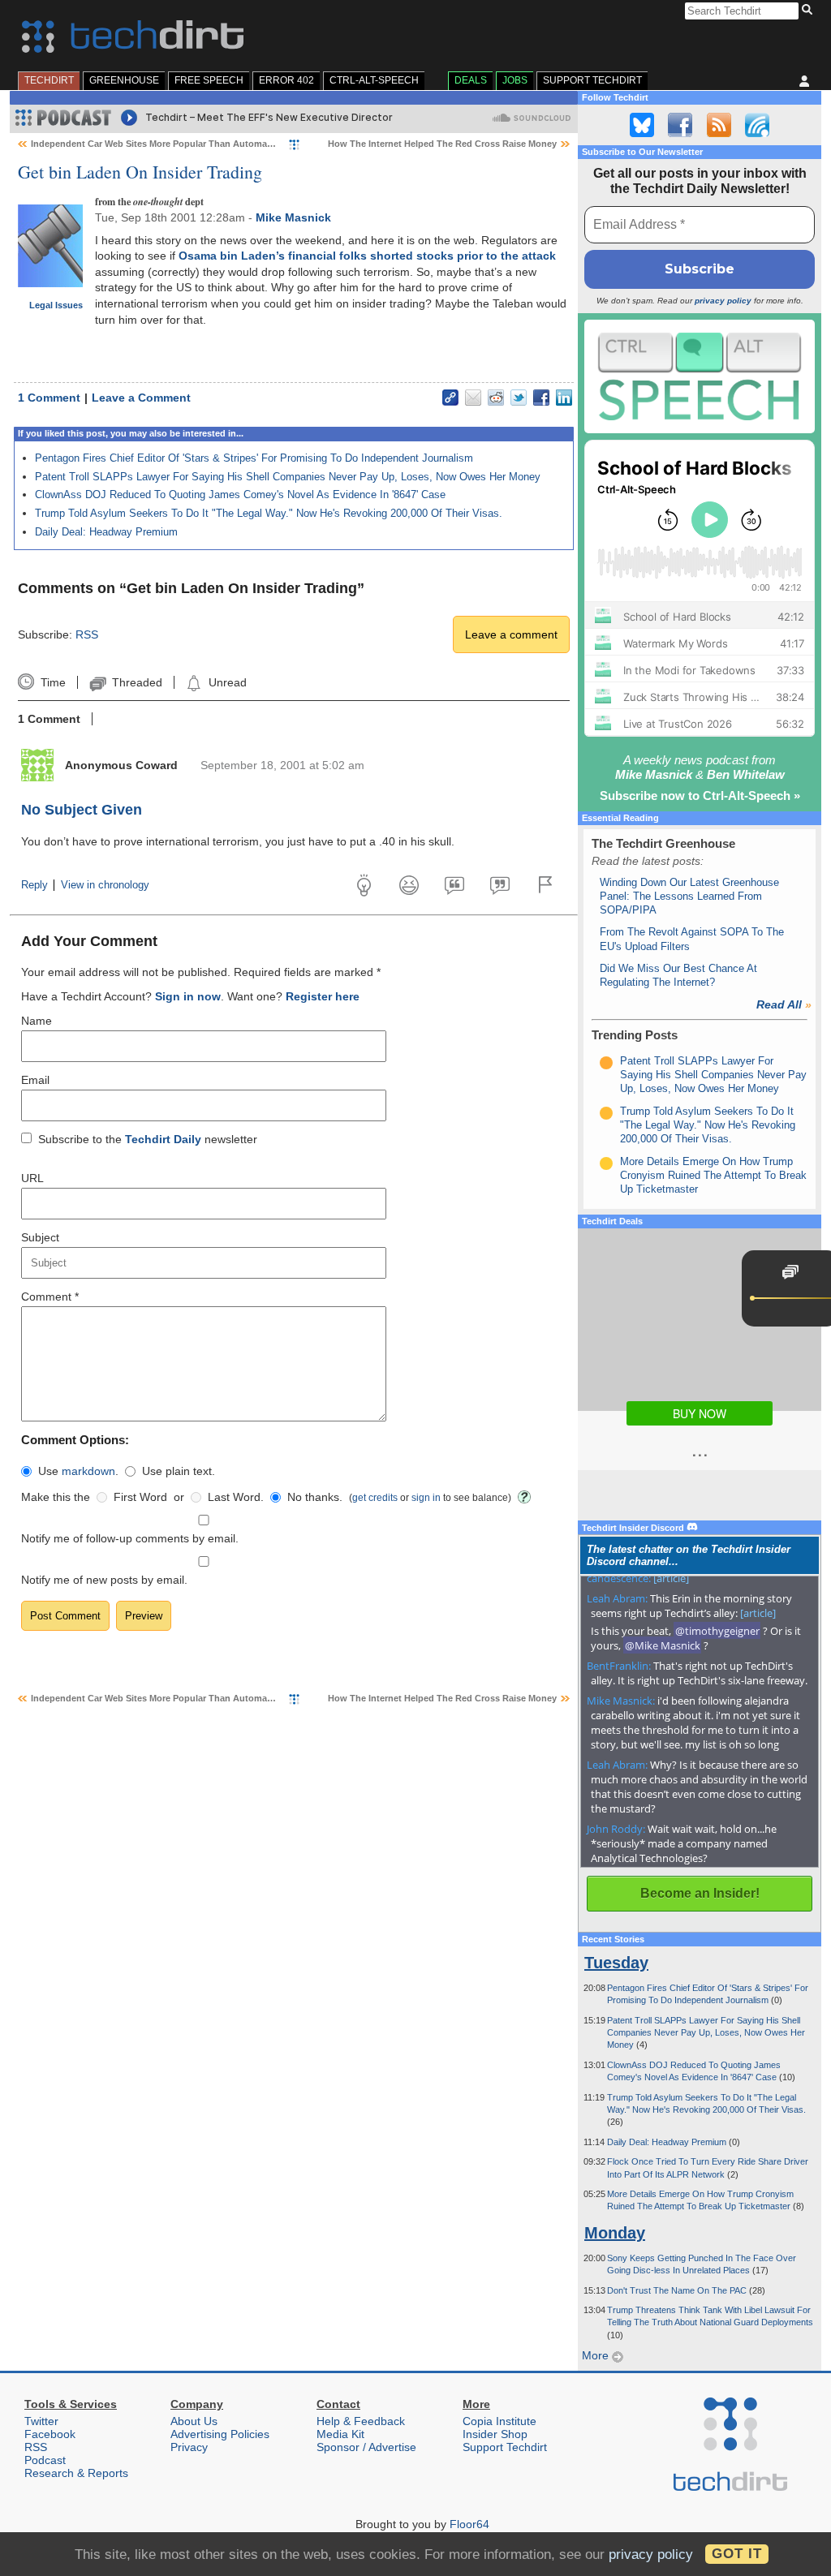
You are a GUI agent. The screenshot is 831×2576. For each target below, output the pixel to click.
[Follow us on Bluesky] (642, 125)
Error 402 (286, 80)
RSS (87, 634)
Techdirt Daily (163, 1139)
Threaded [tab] (137, 682)
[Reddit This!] (496, 398)
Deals (471, 80)
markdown (88, 1471)
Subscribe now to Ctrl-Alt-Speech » (700, 796)
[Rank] (606, 1063)
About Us (194, 2421)
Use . (78, 1471)
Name (37, 1021)
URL (32, 1178)
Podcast (45, 2460)
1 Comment (49, 398)
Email (35, 1080)
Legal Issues (56, 305)
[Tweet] (519, 398)
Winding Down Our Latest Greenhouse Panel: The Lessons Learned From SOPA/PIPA (689, 897)
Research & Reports (76, 2473)
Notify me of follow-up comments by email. (130, 1538)
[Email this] (473, 398)
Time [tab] (53, 682)
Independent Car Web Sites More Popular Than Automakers (158, 144)
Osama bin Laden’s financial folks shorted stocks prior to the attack (367, 256)
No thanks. (315, 1497)
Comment (50, 1297)
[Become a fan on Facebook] (680, 125)
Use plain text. (179, 1471)
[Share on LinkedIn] (564, 398)
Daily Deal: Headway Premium (106, 532)
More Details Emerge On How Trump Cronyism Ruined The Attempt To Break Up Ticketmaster (713, 1176)
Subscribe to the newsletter (148, 1139)
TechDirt (49, 80)
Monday (615, 2233)
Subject (40, 1237)
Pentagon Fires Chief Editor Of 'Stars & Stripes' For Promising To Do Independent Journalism (254, 458)
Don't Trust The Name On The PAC (678, 2290)
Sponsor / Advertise (366, 2447)
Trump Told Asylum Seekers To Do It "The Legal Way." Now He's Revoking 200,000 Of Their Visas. (269, 513)
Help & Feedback (361, 2421)
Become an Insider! (700, 1893)
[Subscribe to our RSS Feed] (719, 125)
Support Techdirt (592, 80)
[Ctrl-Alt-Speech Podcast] (700, 376)
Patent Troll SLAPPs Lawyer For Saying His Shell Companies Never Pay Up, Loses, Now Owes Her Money (288, 477)
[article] (671, 1578)
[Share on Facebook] (541, 398)
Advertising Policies (220, 2434)
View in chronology (105, 885)
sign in (426, 1497)
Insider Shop (495, 2434)
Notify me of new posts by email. (104, 1580)
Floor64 (469, 2524)
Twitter (41, 2421)
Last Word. (236, 1497)
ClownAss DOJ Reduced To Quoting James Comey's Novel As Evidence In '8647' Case (240, 495)
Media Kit (340, 2434)
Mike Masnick (293, 217)
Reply (34, 885)
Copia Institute (499, 2421)
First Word (140, 1497)
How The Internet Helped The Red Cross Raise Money (442, 144)
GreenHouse (124, 80)
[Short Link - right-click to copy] (450, 398)
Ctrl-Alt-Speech (374, 80)
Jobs (515, 80)
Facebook (50, 2434)
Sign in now (188, 996)
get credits (375, 1497)
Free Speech (209, 80)
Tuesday (616, 1963)
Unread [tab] (227, 682)
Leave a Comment (141, 398)
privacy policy (723, 301)
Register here (323, 996)
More (597, 2355)
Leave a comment (511, 634)
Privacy (189, 2447)
